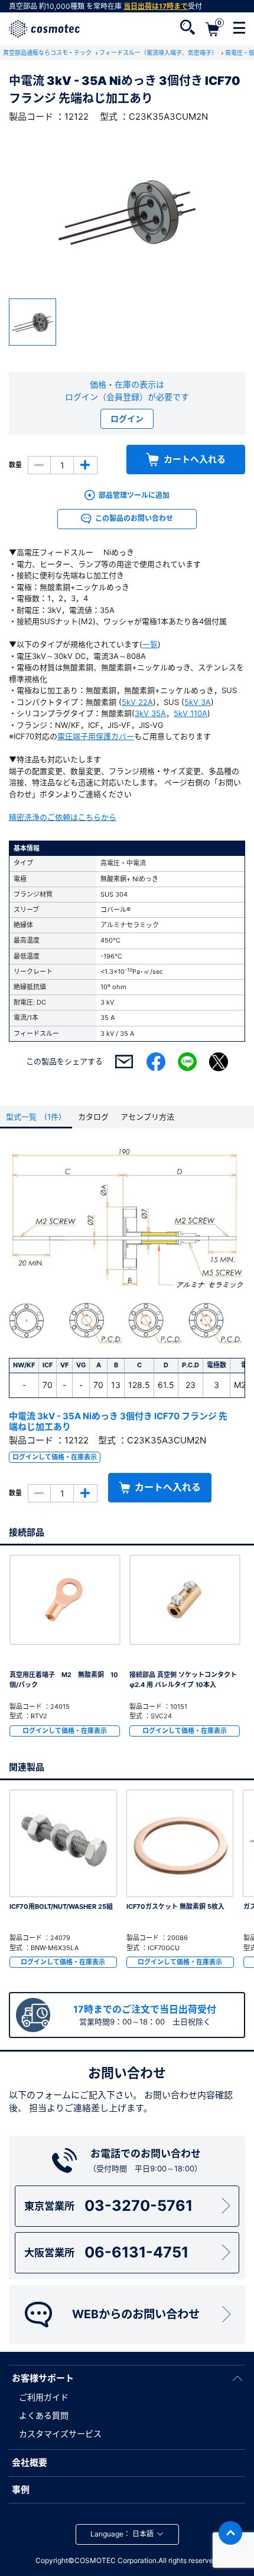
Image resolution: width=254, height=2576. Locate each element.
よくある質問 (44, 2415)
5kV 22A (137, 702)
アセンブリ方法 (147, 1117)
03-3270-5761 (108, 2206)
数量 (15, 465)
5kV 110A (190, 713)
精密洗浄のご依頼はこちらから (63, 817)
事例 (21, 2490)
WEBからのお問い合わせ (136, 2314)
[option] (127, 211)
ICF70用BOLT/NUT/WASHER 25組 (61, 1906)
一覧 (150, 644)
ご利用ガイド (44, 2397)
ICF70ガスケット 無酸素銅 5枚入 (175, 1906)
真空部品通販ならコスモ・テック (48, 52)
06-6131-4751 (106, 2252)
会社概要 (30, 2462)
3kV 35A (150, 713)
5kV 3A (198, 702)
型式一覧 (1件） (36, 1117)
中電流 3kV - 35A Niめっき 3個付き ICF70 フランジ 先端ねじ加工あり (118, 1421)
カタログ (93, 1117)
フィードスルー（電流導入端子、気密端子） (159, 52)
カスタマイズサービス (60, 2434)
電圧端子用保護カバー (96, 736)
